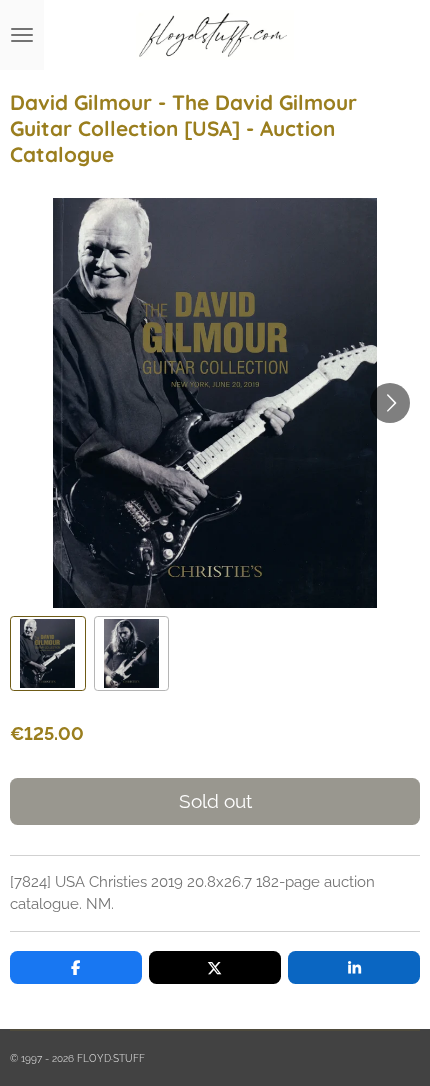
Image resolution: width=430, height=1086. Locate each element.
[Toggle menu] (22, 35)
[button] (48, 654)
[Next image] (390, 403)
